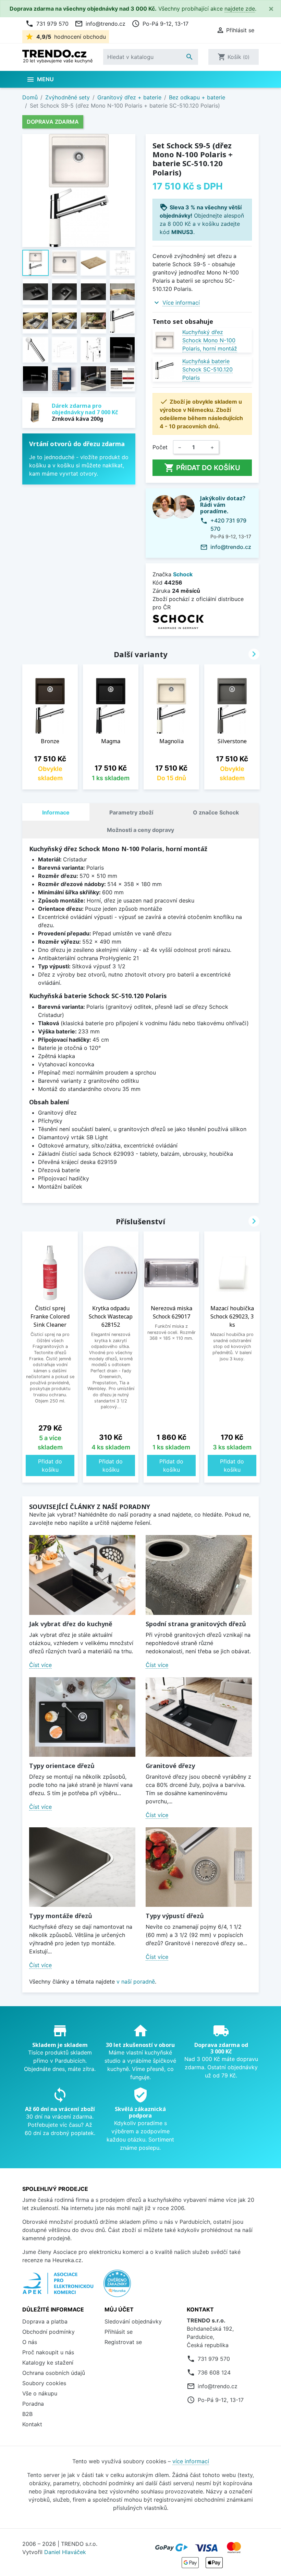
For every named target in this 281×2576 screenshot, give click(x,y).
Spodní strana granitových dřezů (196, 1624)
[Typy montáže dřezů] (82, 1867)
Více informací (181, 303)
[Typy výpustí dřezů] (199, 1867)
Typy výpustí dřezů (175, 1916)
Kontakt (32, 2424)
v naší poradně (136, 1982)
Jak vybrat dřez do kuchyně (71, 1624)
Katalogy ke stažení (48, 2363)
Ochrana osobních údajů (54, 2373)
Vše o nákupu (40, 2393)
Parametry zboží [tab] (131, 812)
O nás (30, 2342)
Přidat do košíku (202, 468)
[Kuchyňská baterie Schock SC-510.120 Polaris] (165, 370)
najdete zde (240, 9)
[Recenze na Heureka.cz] (117, 2287)
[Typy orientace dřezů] (82, 1717)
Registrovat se (123, 2342)
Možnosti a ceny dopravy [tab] (140, 830)
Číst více (40, 1665)
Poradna (33, 2404)
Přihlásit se (119, 2332)
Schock (183, 574)
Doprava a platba (45, 2321)
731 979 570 (47, 24)
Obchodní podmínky (48, 2332)
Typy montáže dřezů (61, 1916)
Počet (160, 447)
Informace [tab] (56, 812)
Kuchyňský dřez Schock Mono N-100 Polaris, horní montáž (210, 340)
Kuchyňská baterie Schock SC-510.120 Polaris (207, 369)
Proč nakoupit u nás (48, 2352)
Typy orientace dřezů (62, 1766)
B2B (27, 2414)
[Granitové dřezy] (199, 1717)
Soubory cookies (44, 2383)
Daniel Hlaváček (65, 2552)
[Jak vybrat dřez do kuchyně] (82, 1575)
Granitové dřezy (170, 1766)
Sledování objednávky (133, 2321)
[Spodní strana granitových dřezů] (199, 1575)
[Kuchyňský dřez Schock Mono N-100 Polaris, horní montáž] (165, 340)
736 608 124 (214, 2372)
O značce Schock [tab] (216, 812)
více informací (191, 2461)
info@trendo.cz (100, 24)
